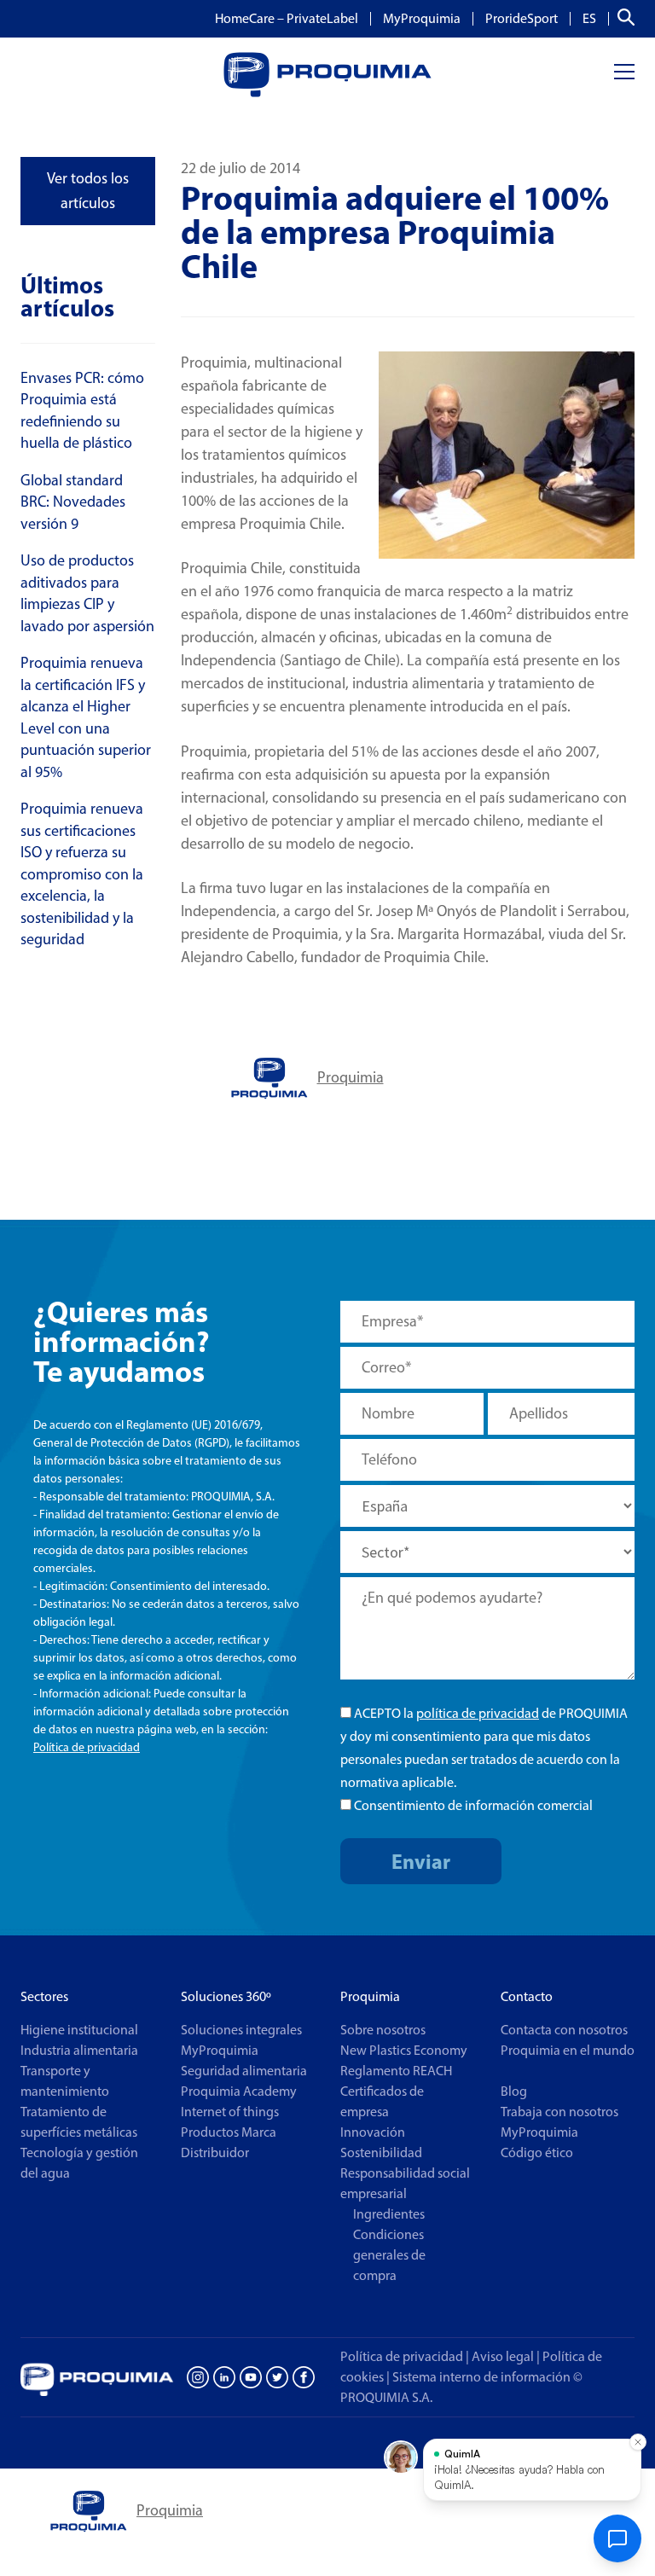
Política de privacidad (87, 1747)
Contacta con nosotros (564, 2030)
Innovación (373, 2132)
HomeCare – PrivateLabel (287, 19)
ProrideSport (522, 19)
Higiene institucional (79, 2030)
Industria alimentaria (79, 2050)
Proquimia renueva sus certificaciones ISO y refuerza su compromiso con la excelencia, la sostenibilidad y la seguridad (82, 874)
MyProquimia (422, 19)
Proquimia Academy (239, 2091)
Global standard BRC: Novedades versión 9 (73, 502)
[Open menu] (624, 72)
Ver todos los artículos (88, 191)
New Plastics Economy (404, 2050)
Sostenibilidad (381, 2152)
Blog (514, 2091)
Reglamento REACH (396, 2071)
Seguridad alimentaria (244, 2071)
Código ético (537, 2152)
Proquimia (351, 1077)
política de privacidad (478, 1713)
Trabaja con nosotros (559, 2112)
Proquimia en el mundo (568, 2050)
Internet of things (230, 2112)
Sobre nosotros (383, 2030)
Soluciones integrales (241, 2030)
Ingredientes (389, 2214)
